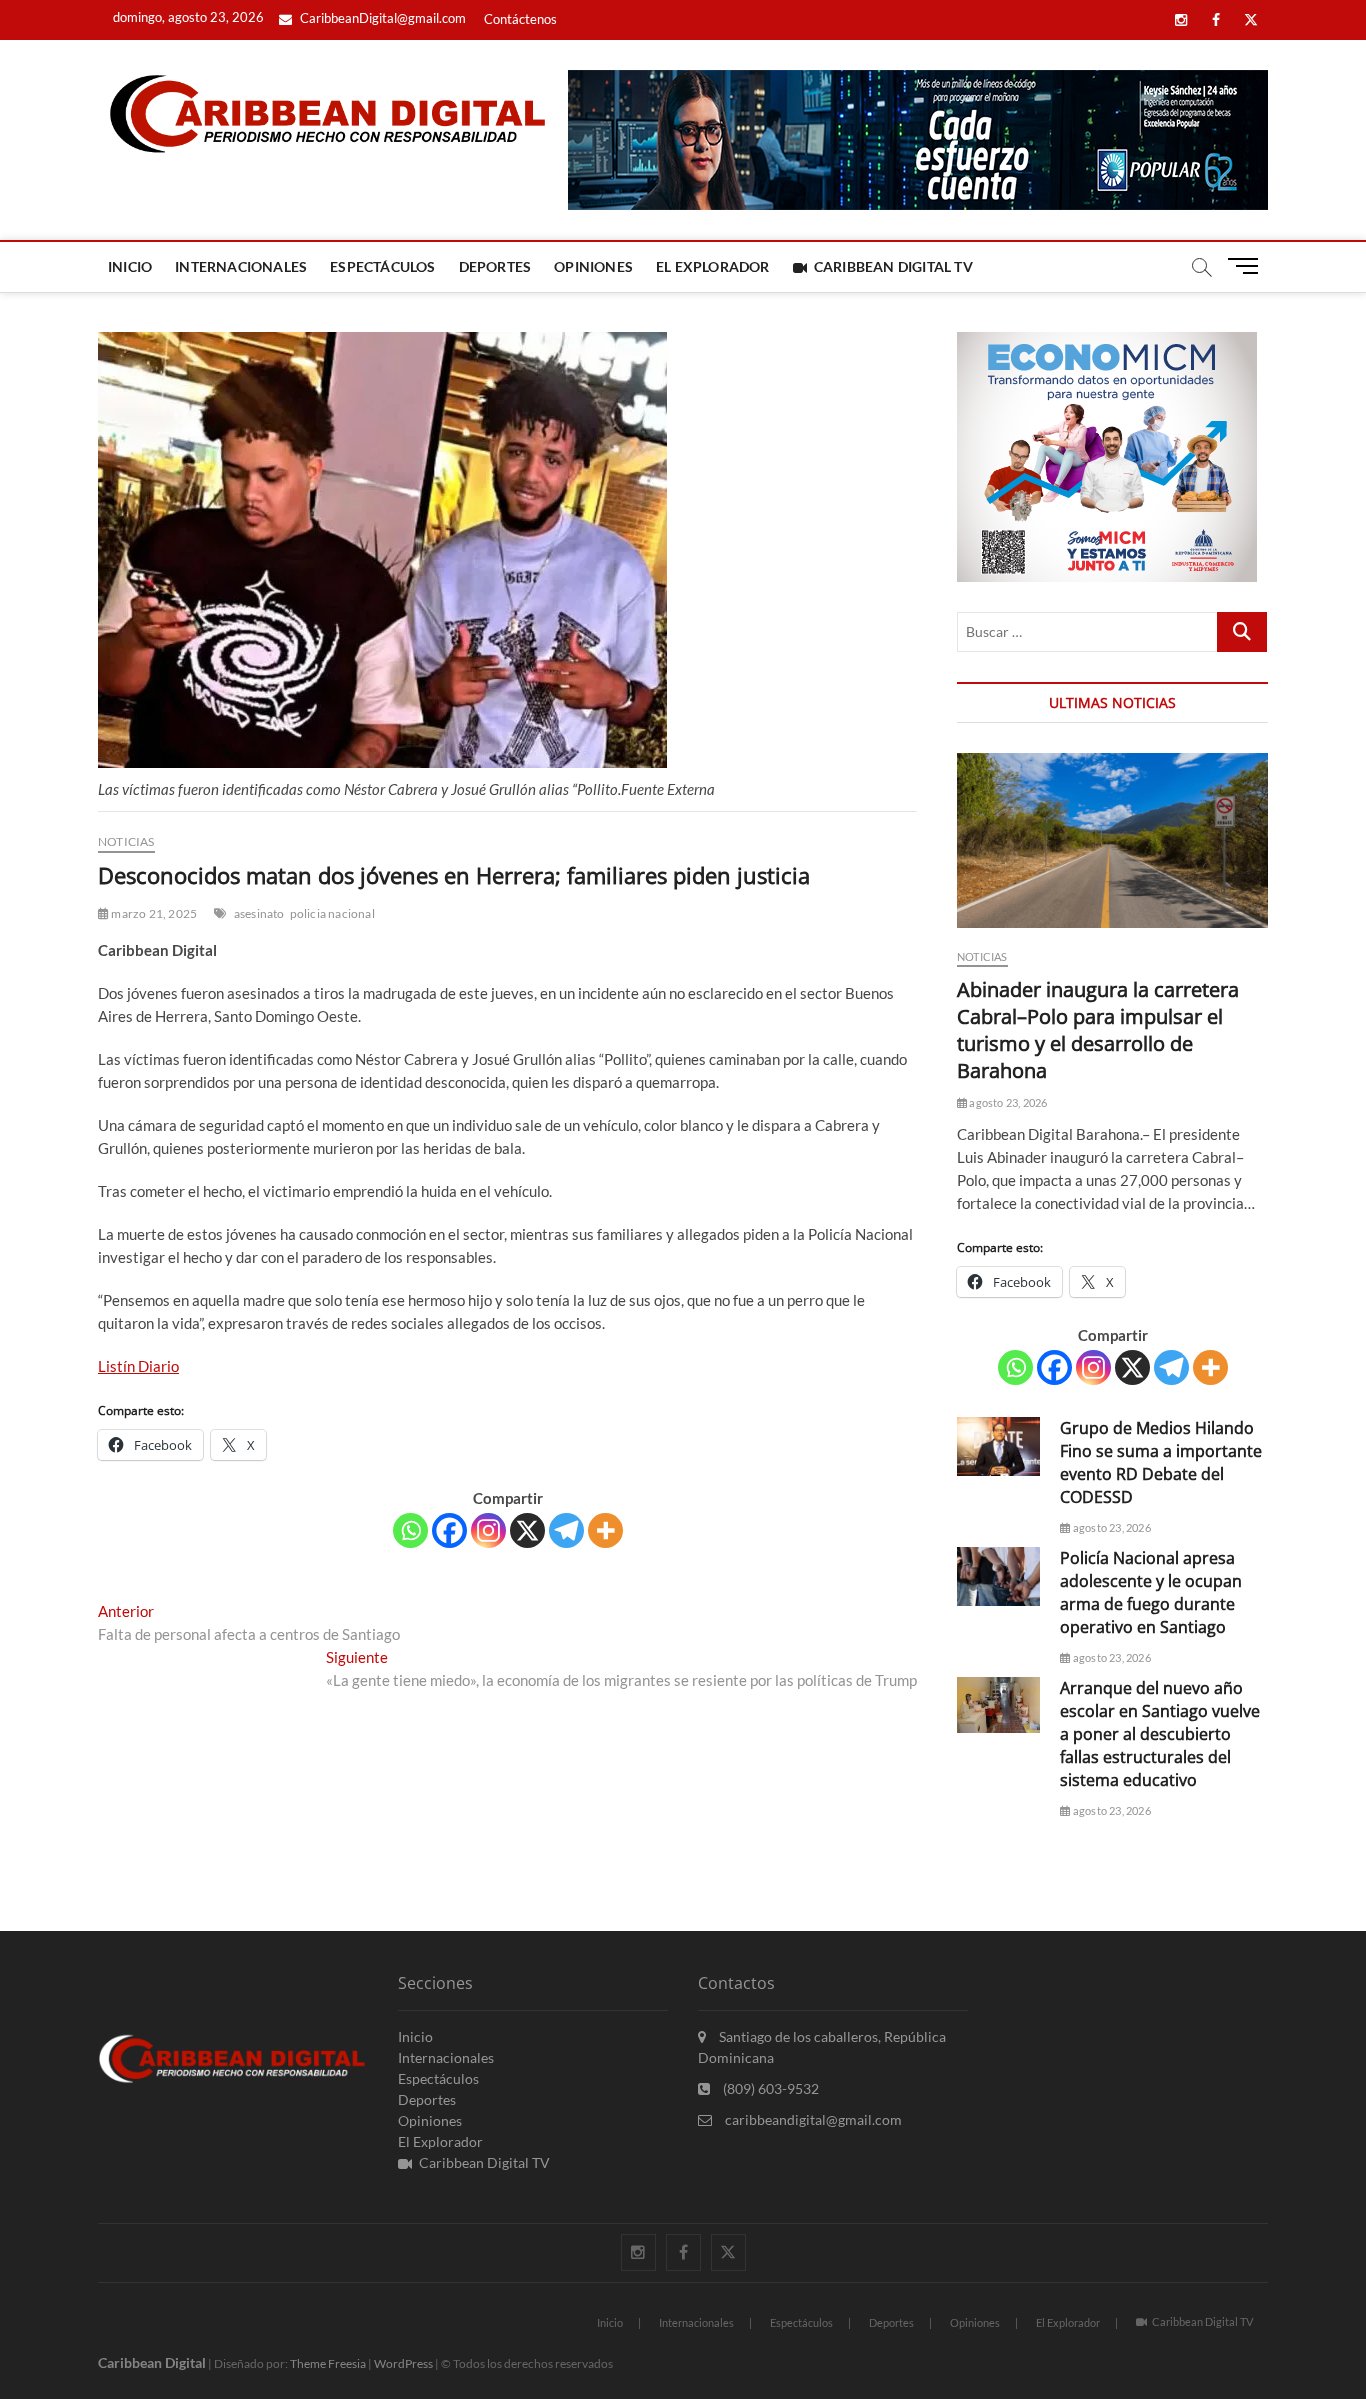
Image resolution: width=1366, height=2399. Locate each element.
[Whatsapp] (410, 1530)
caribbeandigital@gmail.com (812, 2119)
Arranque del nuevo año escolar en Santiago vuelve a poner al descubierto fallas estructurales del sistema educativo (1160, 1734)
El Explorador (713, 266)
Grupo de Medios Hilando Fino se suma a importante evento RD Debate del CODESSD (1161, 1462)
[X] (527, 1530)
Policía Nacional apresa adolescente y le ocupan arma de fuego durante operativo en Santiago (1151, 1592)
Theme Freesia (328, 2363)
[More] (605, 1530)
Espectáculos (382, 266)
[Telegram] (566, 1530)
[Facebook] (449, 1530)
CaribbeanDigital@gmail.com (381, 18)
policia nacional (332, 913)
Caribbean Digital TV (893, 266)
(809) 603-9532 (769, 2088)
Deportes (495, 266)
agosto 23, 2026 (1007, 1102)
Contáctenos (520, 19)
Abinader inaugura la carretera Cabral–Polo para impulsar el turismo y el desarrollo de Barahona (1098, 1030)
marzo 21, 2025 (153, 913)
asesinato (259, 913)
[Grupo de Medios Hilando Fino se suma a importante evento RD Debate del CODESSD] (998, 1446)
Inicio (130, 266)
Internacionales (241, 266)
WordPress (403, 2363)
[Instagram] (488, 1530)
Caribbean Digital (152, 2362)
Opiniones (593, 266)
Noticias (126, 841)
